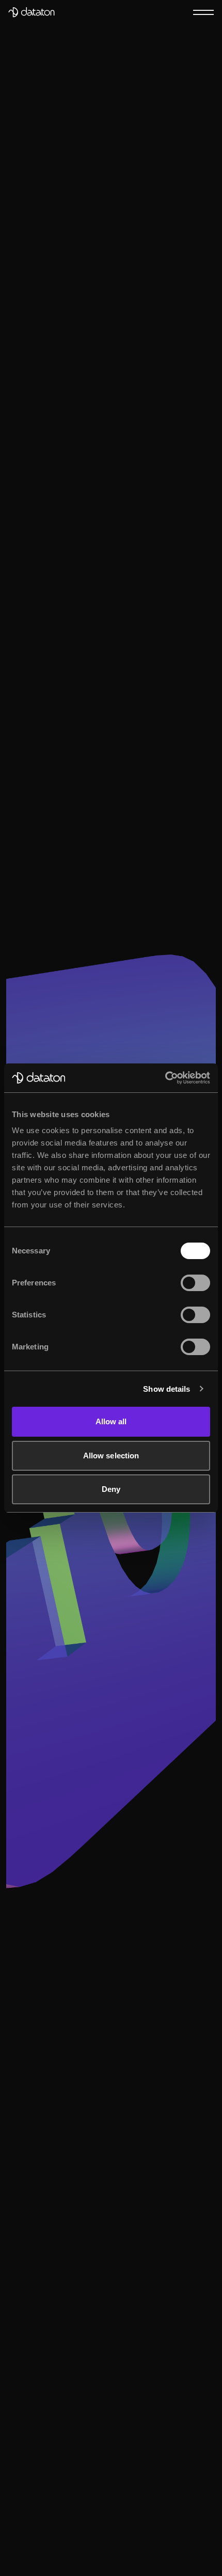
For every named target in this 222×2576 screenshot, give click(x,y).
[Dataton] (31, 12)
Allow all (111, 1421)
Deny (111, 1489)
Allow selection (111, 1456)
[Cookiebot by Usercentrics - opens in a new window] (165, 1078)
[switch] (195, 1283)
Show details (166, 1389)
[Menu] (203, 12)
